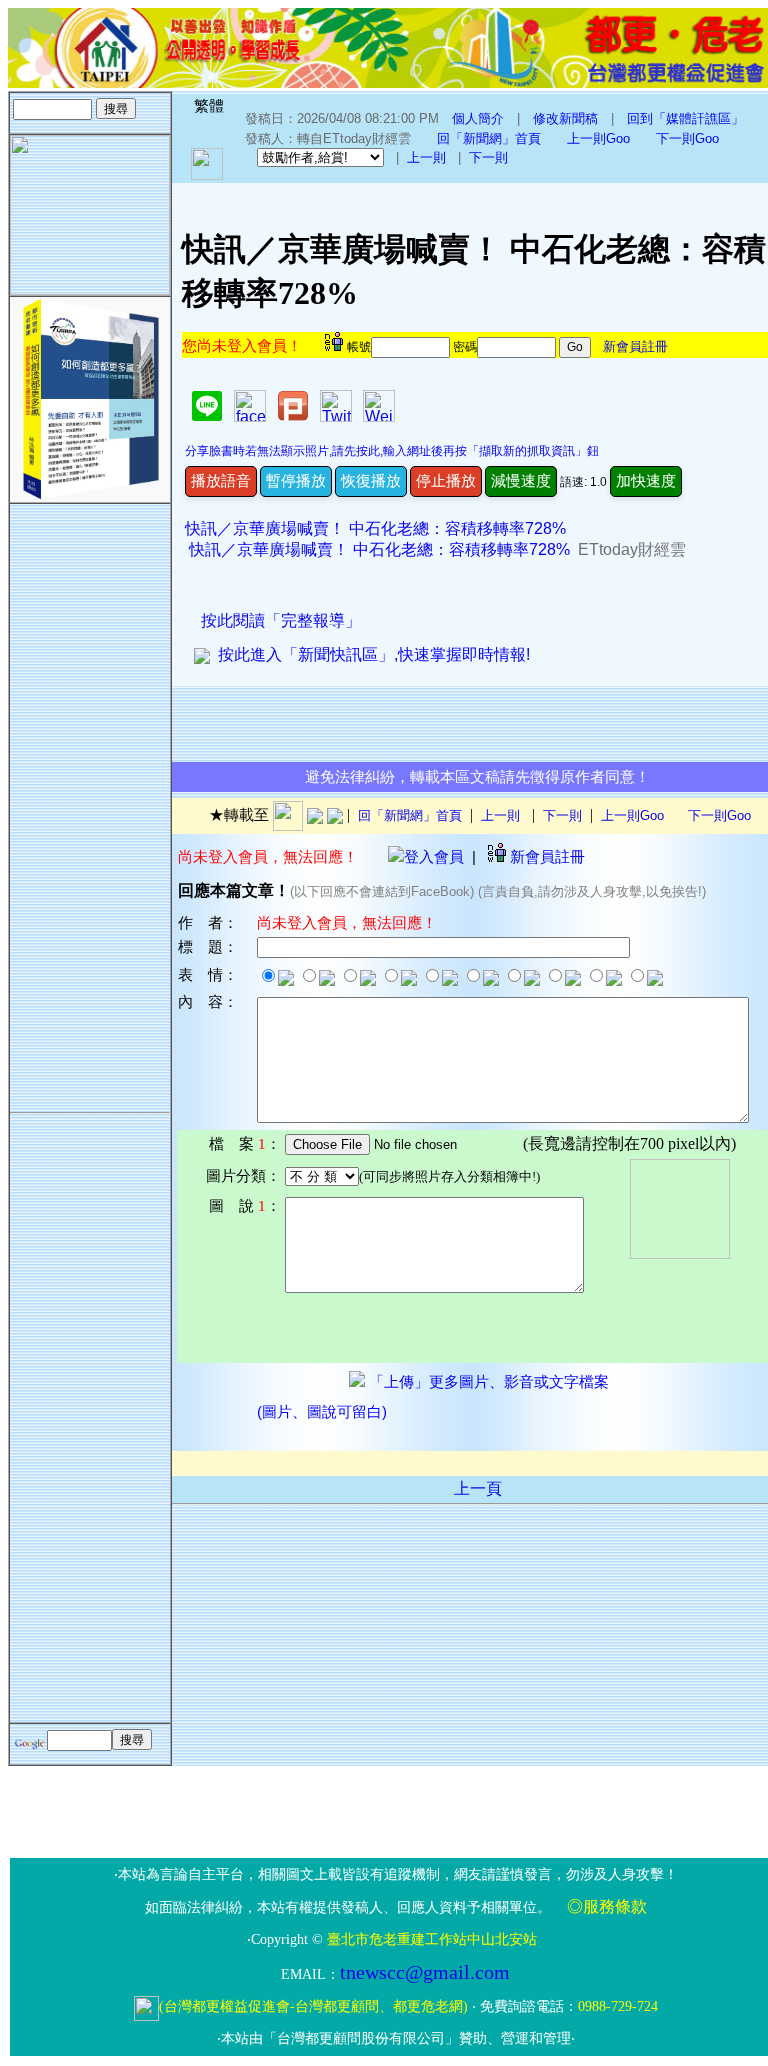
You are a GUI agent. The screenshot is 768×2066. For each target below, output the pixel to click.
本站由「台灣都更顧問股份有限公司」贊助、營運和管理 (396, 2038)
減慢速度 (521, 480)
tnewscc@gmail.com (425, 1972)
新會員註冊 (635, 346)
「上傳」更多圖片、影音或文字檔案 (487, 1382)
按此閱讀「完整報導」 (281, 620)
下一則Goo (687, 138)
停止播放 (446, 480)
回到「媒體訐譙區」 (685, 118)
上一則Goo (598, 138)
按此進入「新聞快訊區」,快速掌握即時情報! (370, 654)
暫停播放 (296, 480)
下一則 (488, 157)
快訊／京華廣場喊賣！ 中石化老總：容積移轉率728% (375, 528)
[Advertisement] (90, 804)
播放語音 (221, 480)
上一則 (426, 157)
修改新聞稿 (565, 118)
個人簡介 (478, 118)
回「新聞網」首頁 (489, 138)
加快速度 (646, 480)
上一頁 (478, 1488)
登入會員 (434, 856)
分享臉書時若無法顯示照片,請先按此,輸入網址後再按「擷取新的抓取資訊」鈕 (392, 451)
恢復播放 (371, 480)
